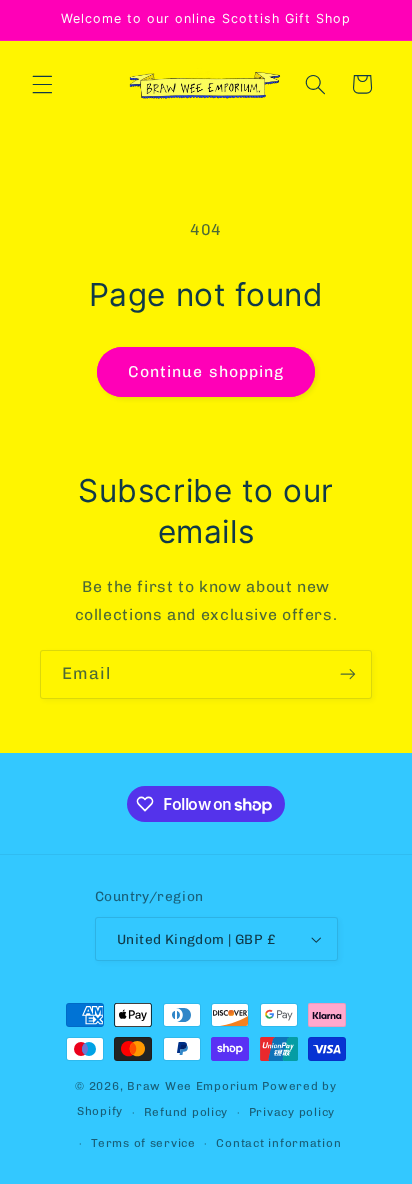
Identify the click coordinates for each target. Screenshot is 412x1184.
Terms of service (143, 1143)
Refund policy (186, 1112)
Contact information (278, 1143)
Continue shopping (206, 371)
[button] (42, 84)
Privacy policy (292, 1112)
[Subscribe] (348, 674)
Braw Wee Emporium (194, 1086)
